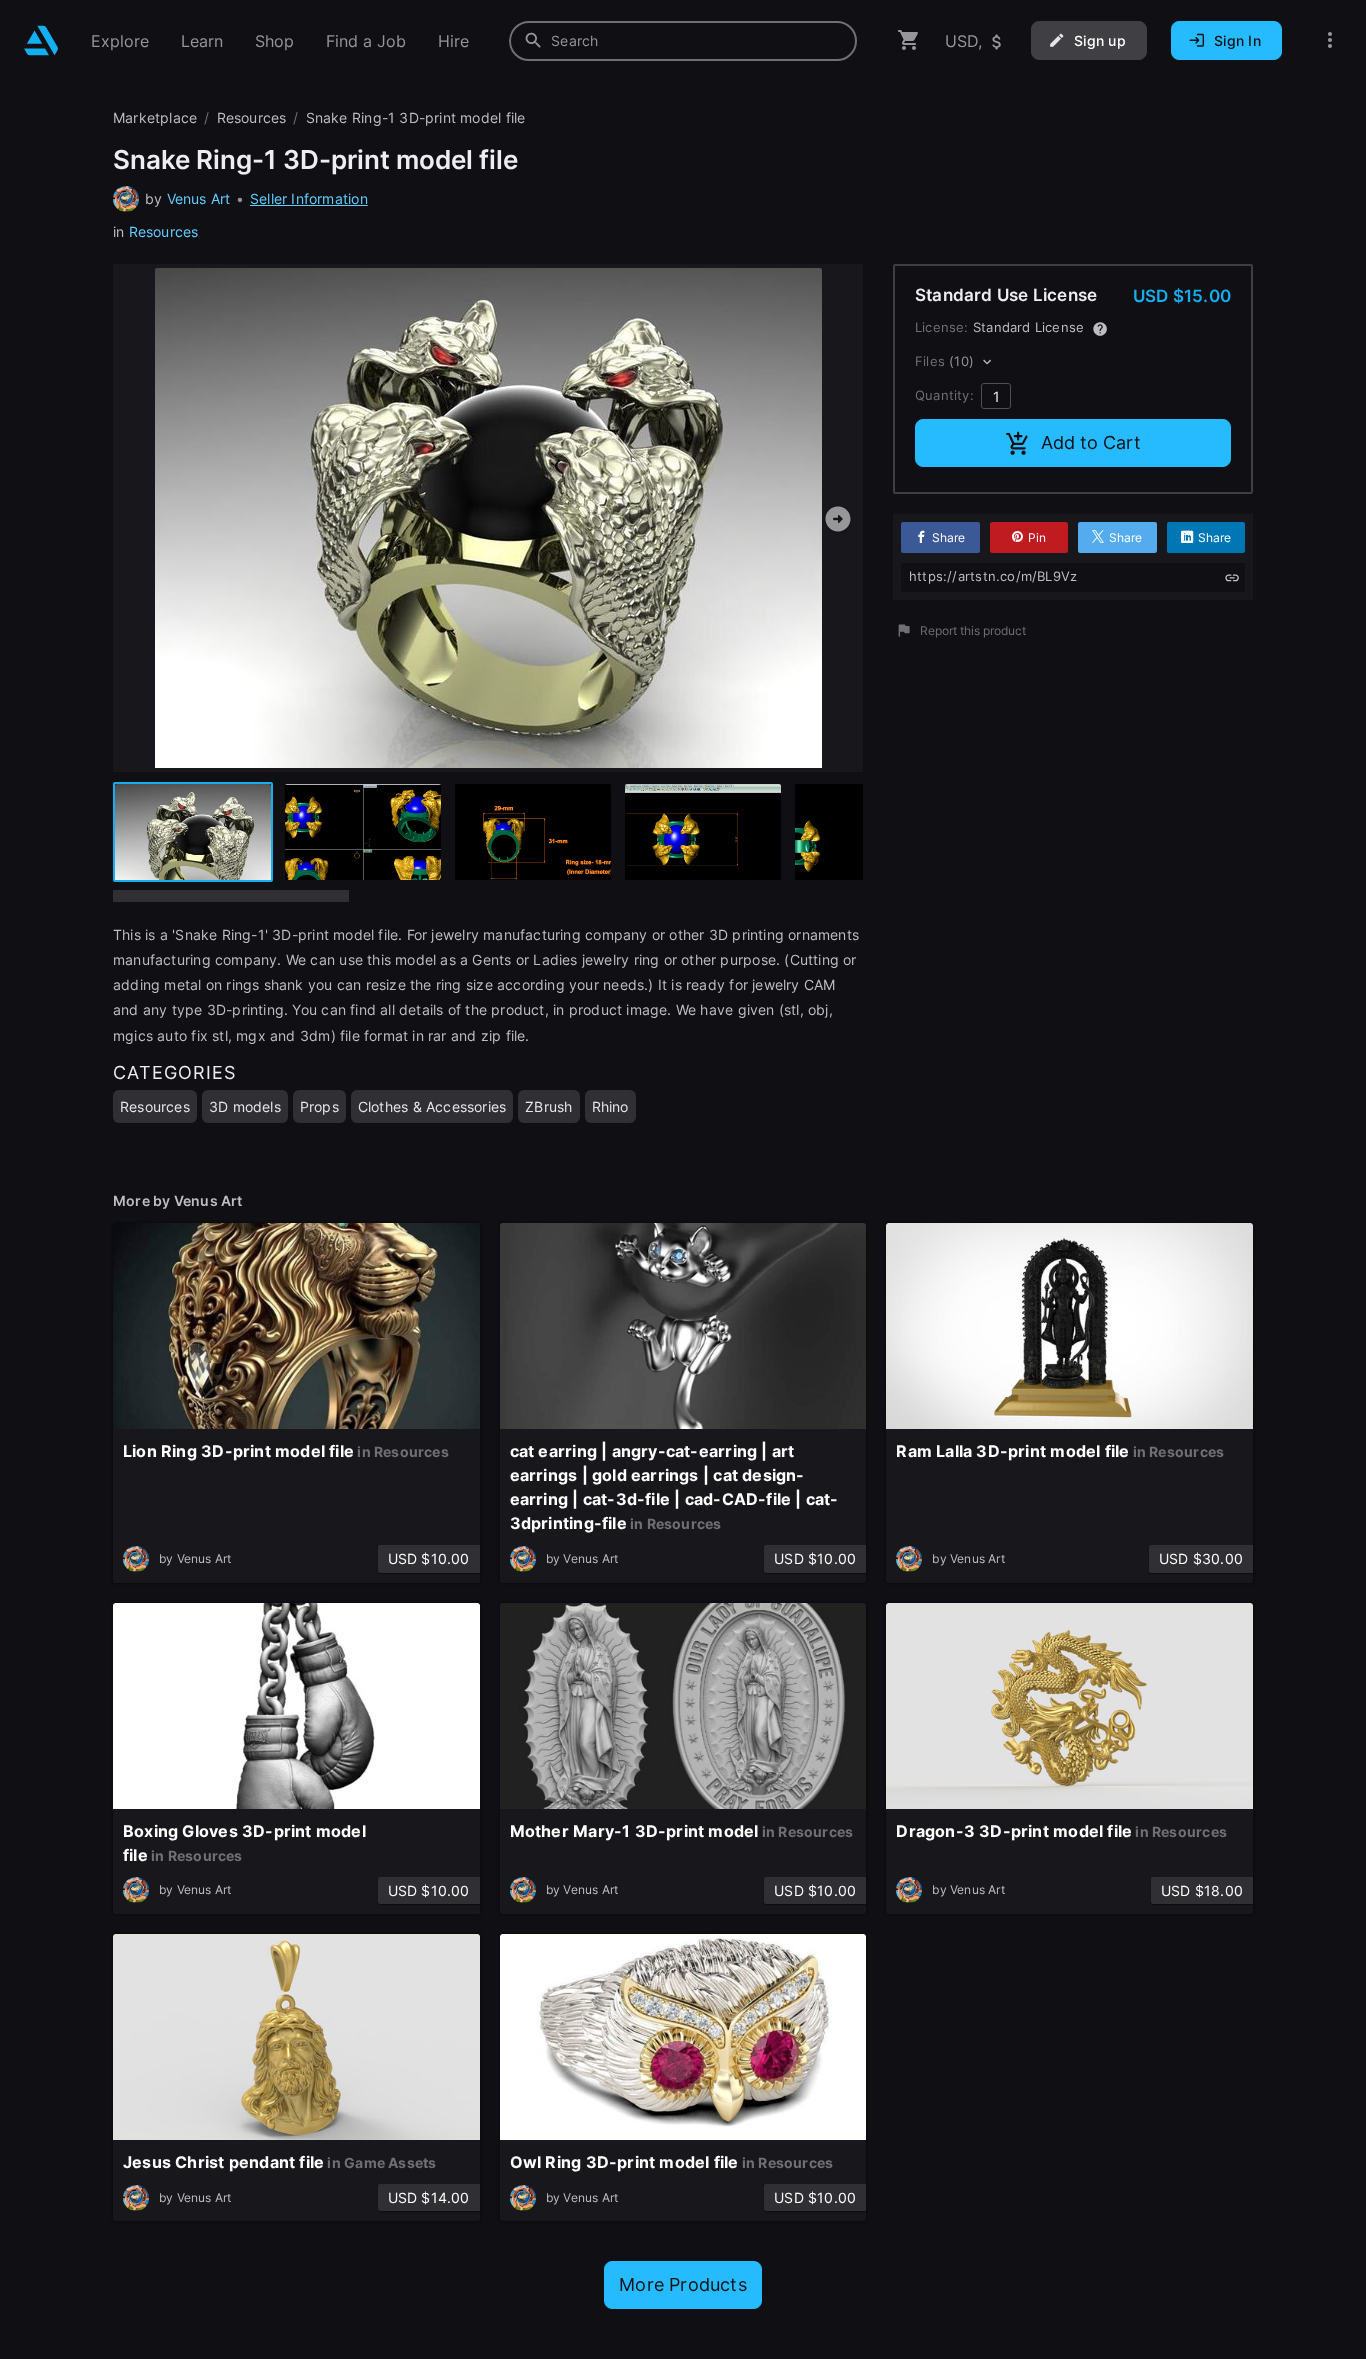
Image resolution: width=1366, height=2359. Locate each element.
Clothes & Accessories (432, 1106)
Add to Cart (1091, 442)
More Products (683, 2284)
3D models (245, 1106)
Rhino (610, 1106)
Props (319, 1106)
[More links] (1330, 40)
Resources (164, 231)
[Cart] (909, 40)
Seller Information (309, 198)
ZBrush (548, 1106)
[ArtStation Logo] (41, 40)
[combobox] (683, 41)
